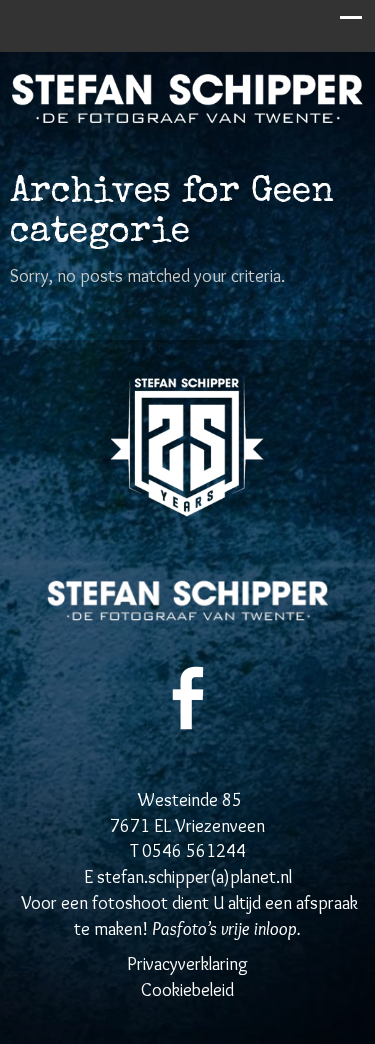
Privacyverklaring (187, 964)
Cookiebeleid (187, 990)
